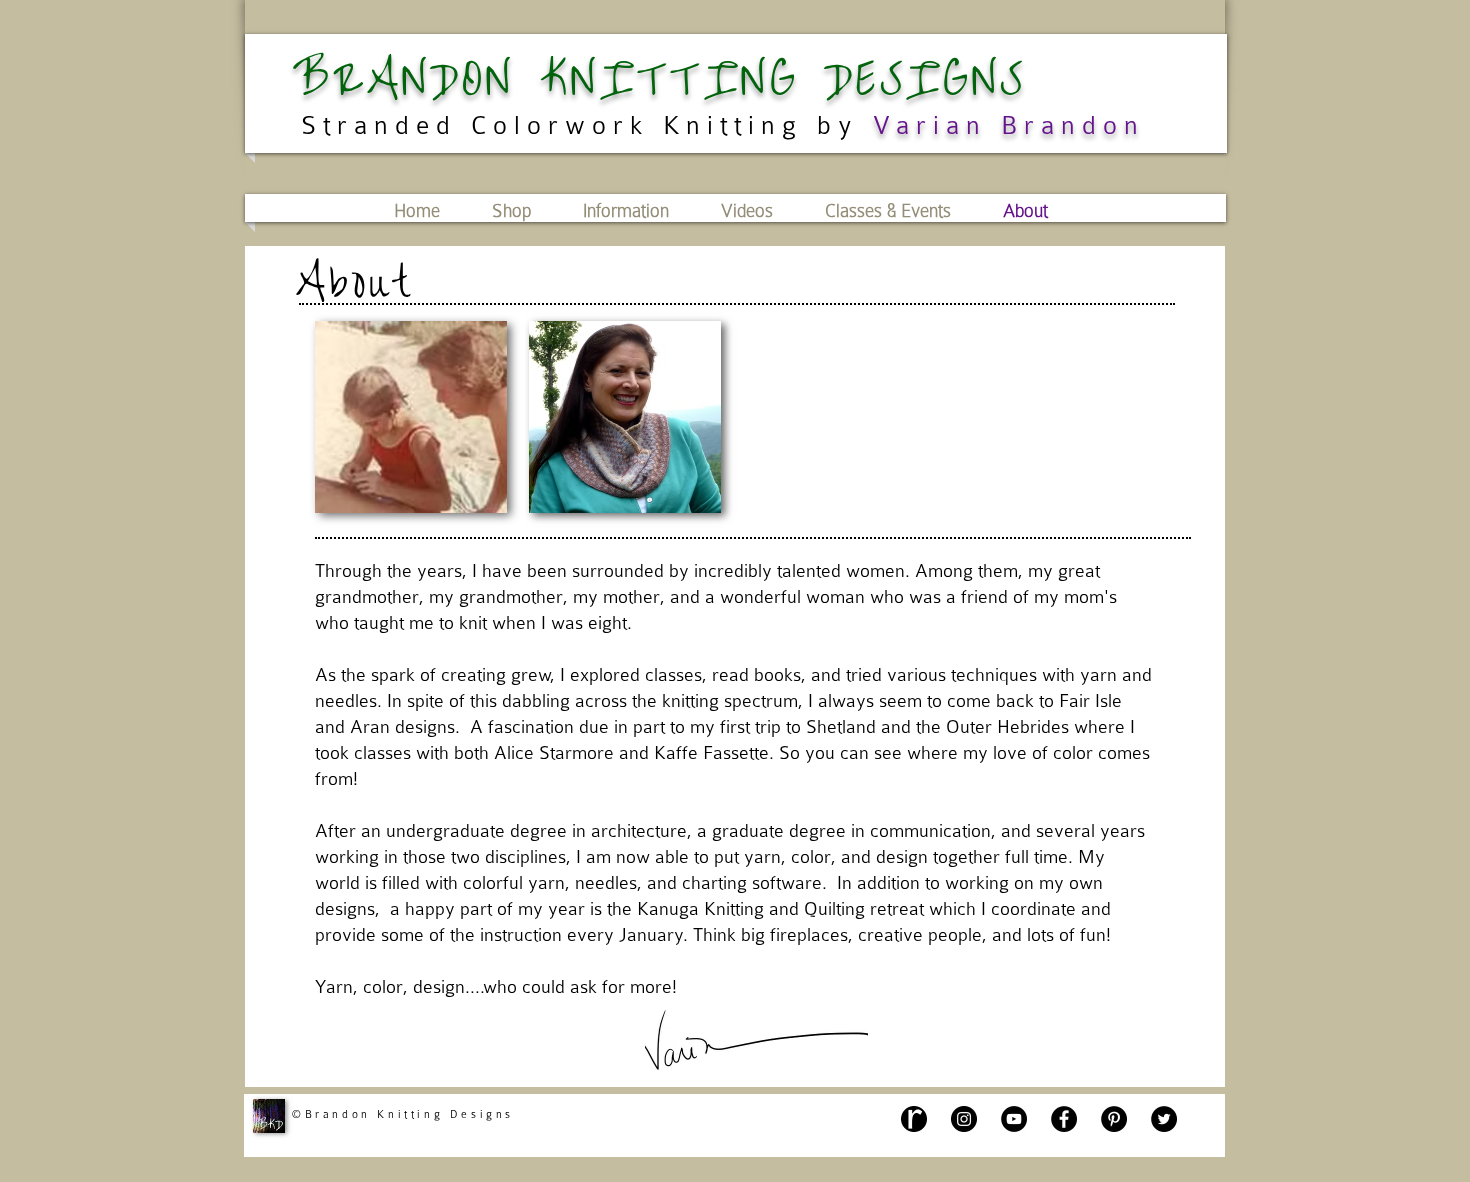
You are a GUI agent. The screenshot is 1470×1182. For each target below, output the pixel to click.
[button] (747, 211)
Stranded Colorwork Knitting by (580, 125)
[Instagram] (964, 1119)
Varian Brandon (1009, 125)
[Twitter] (1164, 1119)
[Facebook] (1064, 1119)
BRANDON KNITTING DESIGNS (660, 79)
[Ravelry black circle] (914, 1119)
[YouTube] (1014, 1119)
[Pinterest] (1114, 1119)
